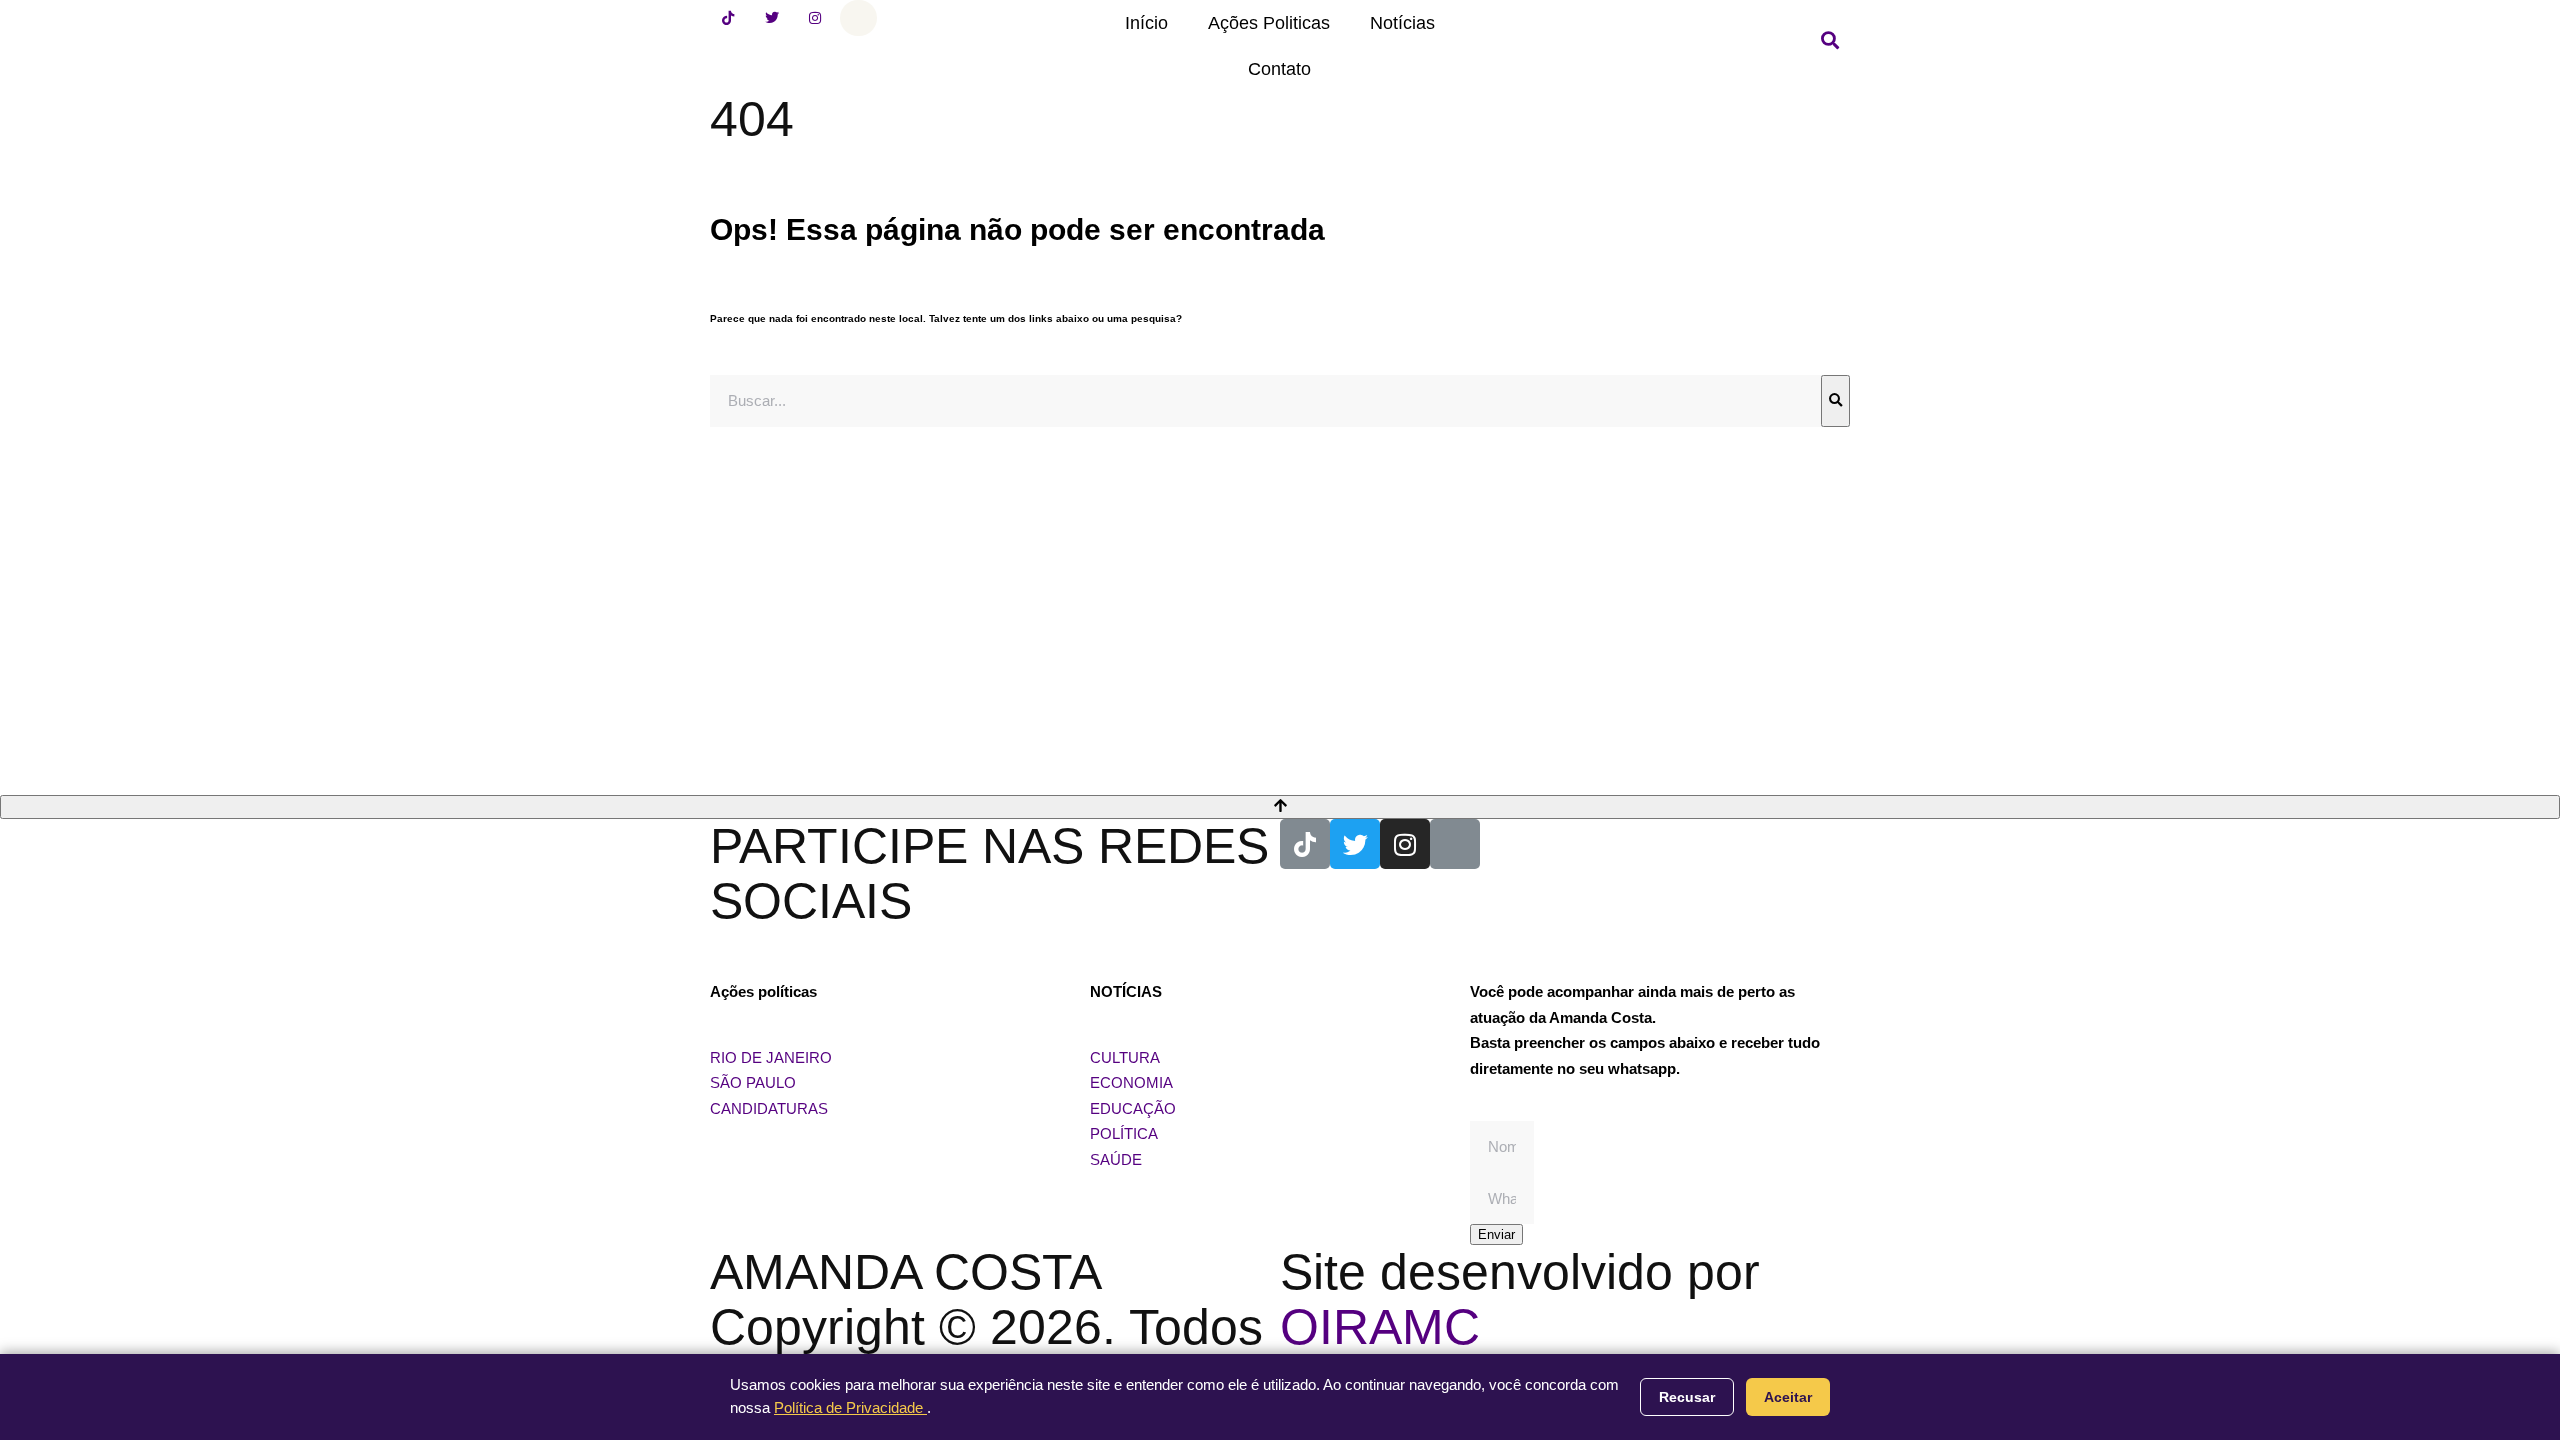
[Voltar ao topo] (1280, 807)
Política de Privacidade (850, 1407)
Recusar (1687, 1397)
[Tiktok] (728, 18)
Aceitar (1788, 1397)
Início (1146, 23)
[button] (1830, 40)
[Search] (1835, 401)
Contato (1279, 69)
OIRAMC (1380, 1327)
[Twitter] (771, 18)
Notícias (1402, 23)
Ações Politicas (1269, 23)
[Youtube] (858, 18)
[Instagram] (815, 18)
